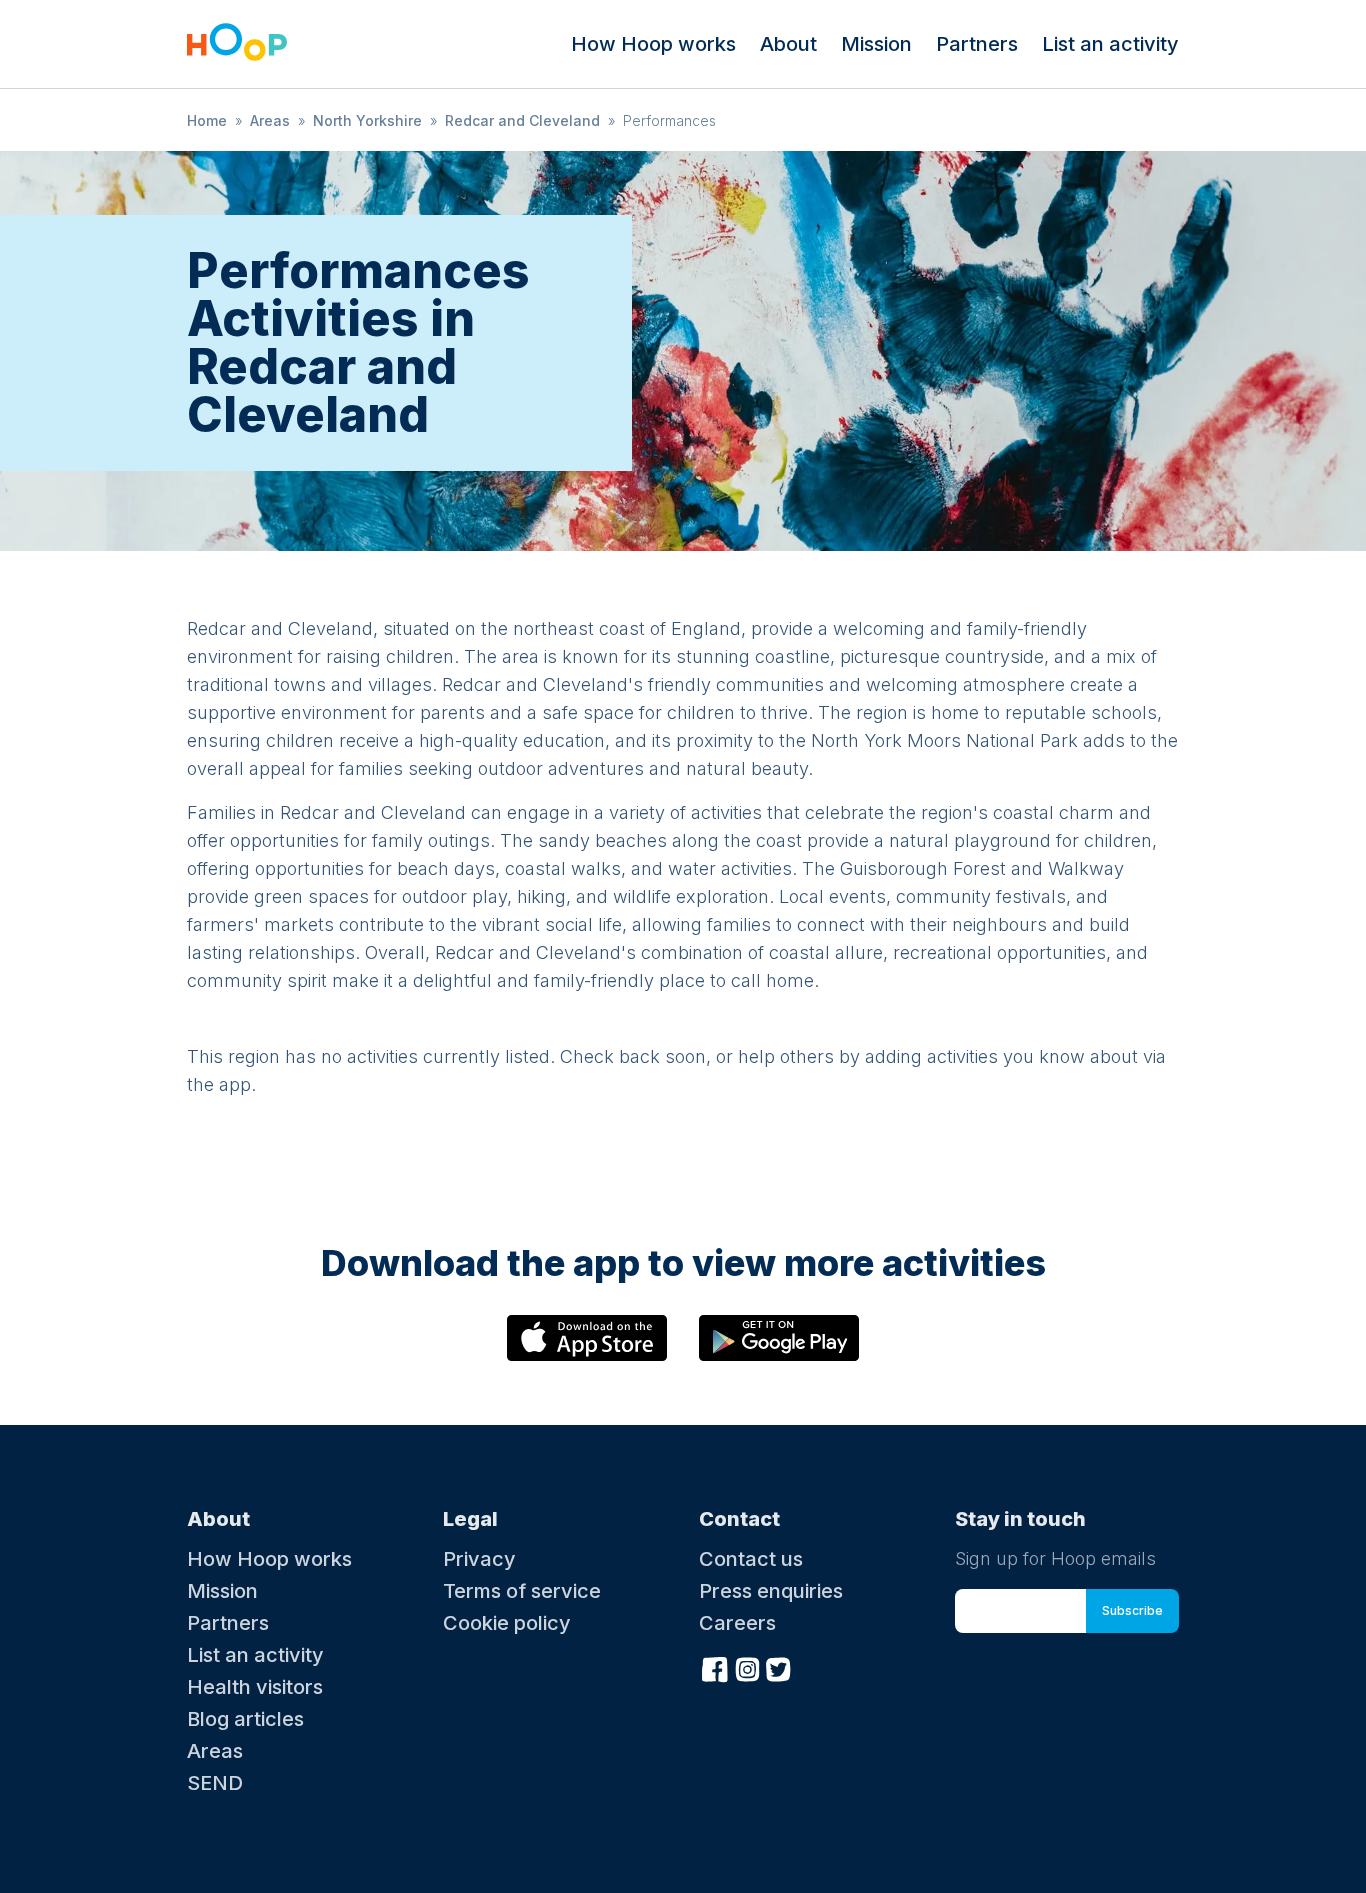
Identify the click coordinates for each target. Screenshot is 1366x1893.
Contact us (751, 1559)
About (788, 44)
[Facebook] (715, 1667)
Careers (737, 1623)
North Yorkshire (367, 120)
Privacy (479, 1559)
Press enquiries (771, 1591)
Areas (270, 120)
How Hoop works (653, 44)
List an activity (1110, 44)
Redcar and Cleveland (522, 120)
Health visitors (255, 1687)
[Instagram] (747, 1667)
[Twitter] (779, 1667)
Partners (977, 44)
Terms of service (522, 1591)
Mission (876, 44)
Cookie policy (507, 1623)
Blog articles (245, 1719)
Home (207, 120)
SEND (215, 1783)
